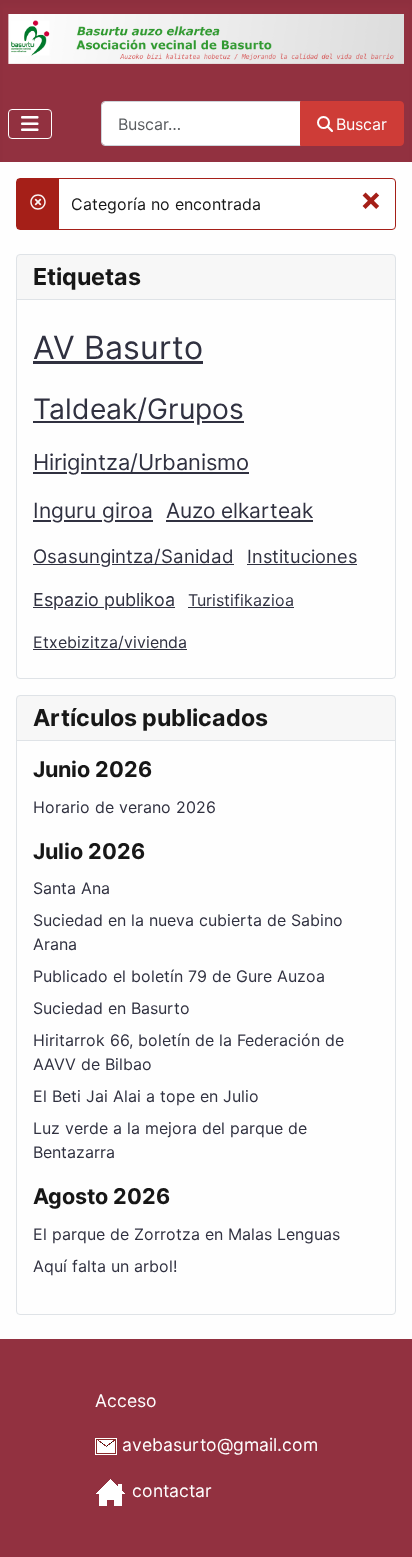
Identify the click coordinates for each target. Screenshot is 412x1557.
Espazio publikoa (104, 599)
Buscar (361, 124)
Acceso (126, 1400)
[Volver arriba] (377, 1520)
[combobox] (201, 123)
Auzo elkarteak (239, 510)
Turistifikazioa (241, 600)
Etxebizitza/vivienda (110, 642)
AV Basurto (118, 347)
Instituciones (302, 556)
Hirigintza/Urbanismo (141, 462)
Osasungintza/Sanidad (133, 556)
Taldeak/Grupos (138, 409)
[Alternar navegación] (30, 124)
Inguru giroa (93, 510)
